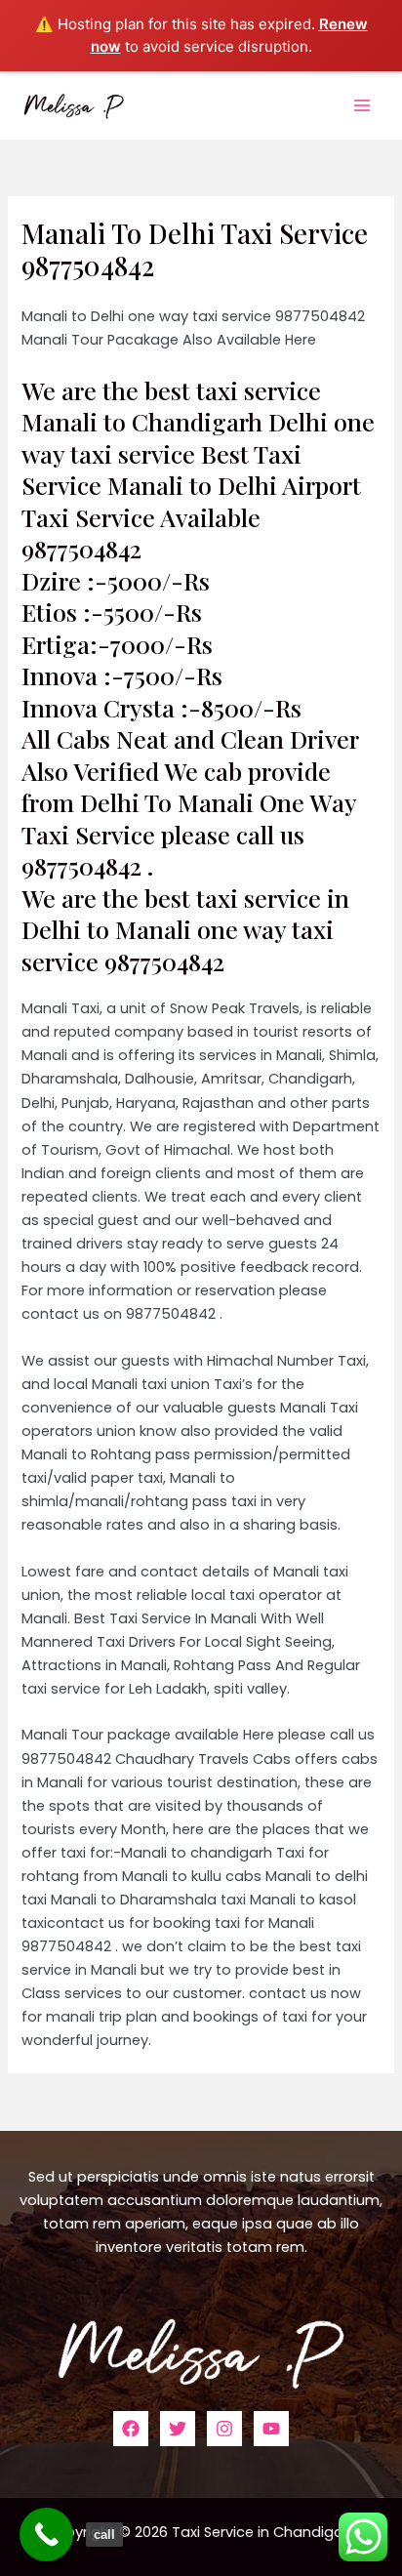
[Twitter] (178, 2429)
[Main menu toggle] (362, 105)
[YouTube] (271, 2429)
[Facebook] (131, 2429)
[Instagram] (224, 2429)
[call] (46, 2535)
